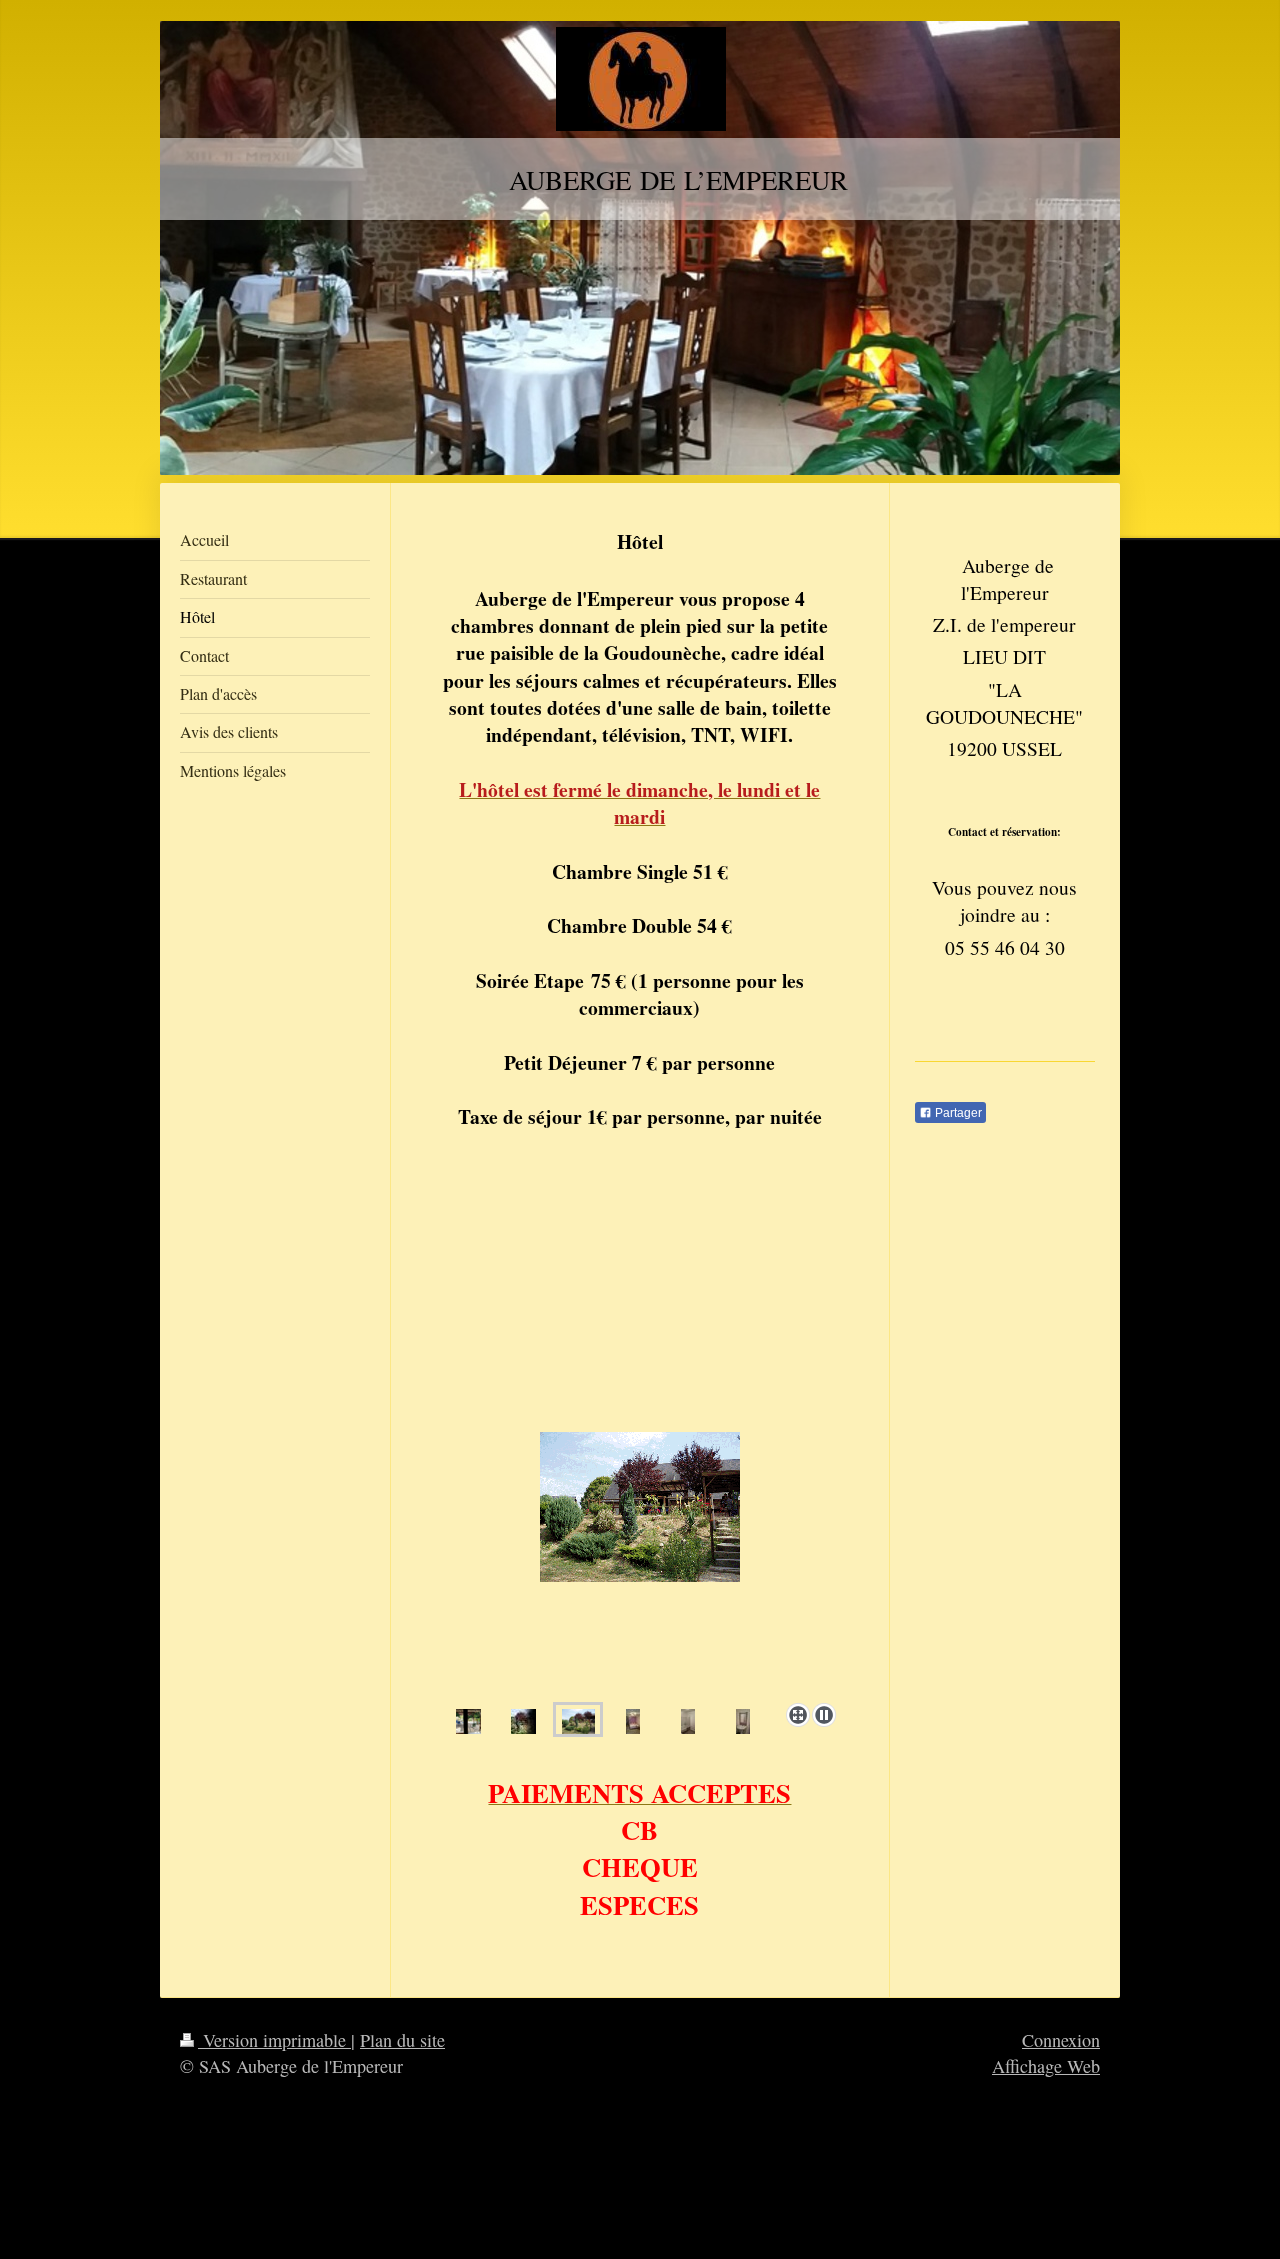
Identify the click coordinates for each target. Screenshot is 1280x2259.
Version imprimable (274, 2040)
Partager (957, 1113)
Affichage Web (1046, 2066)
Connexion (1061, 2040)
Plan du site (402, 2040)
